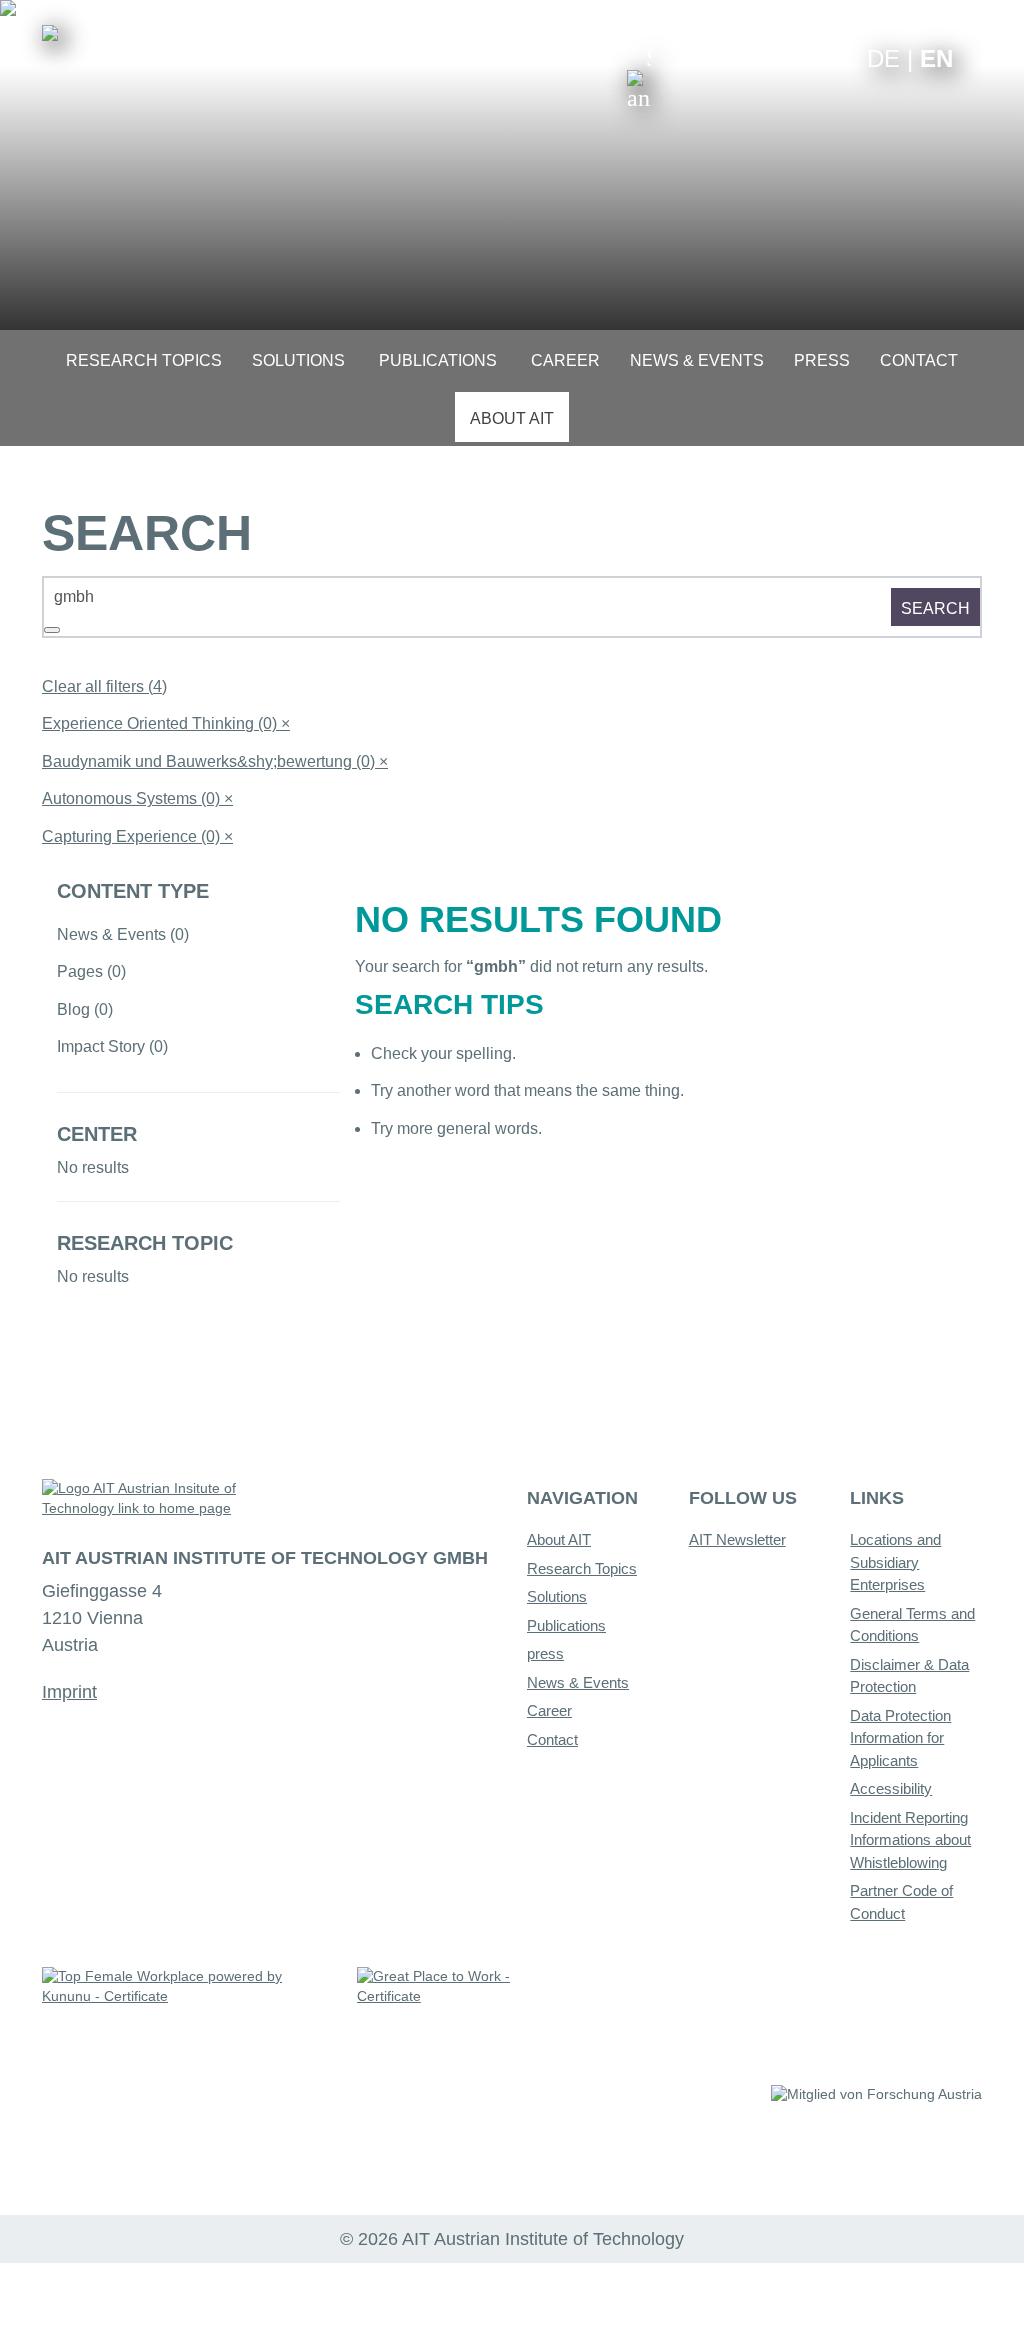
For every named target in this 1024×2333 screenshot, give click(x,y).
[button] (639, 78)
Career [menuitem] (565, 360)
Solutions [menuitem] (298, 360)
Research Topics (582, 1568)
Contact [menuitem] (919, 360)
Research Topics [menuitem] (144, 360)
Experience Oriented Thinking (166, 723)
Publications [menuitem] (438, 360)
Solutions (557, 1596)
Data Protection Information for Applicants (900, 1738)
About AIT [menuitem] (512, 418)
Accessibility (891, 1788)
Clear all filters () (104, 686)
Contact (552, 1739)
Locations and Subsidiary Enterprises (895, 1562)
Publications (566, 1625)
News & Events (578, 1682)
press (545, 1653)
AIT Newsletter (737, 1539)
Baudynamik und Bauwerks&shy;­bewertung (215, 761)
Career (549, 1710)
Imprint (69, 1692)
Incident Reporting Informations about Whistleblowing (910, 1840)
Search (935, 608)
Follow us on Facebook (836, 57)
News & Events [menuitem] (697, 360)
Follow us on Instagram (805, 57)
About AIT (559, 1539)
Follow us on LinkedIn (774, 57)
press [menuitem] (822, 360)
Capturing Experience (137, 836)
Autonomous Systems (137, 798)
